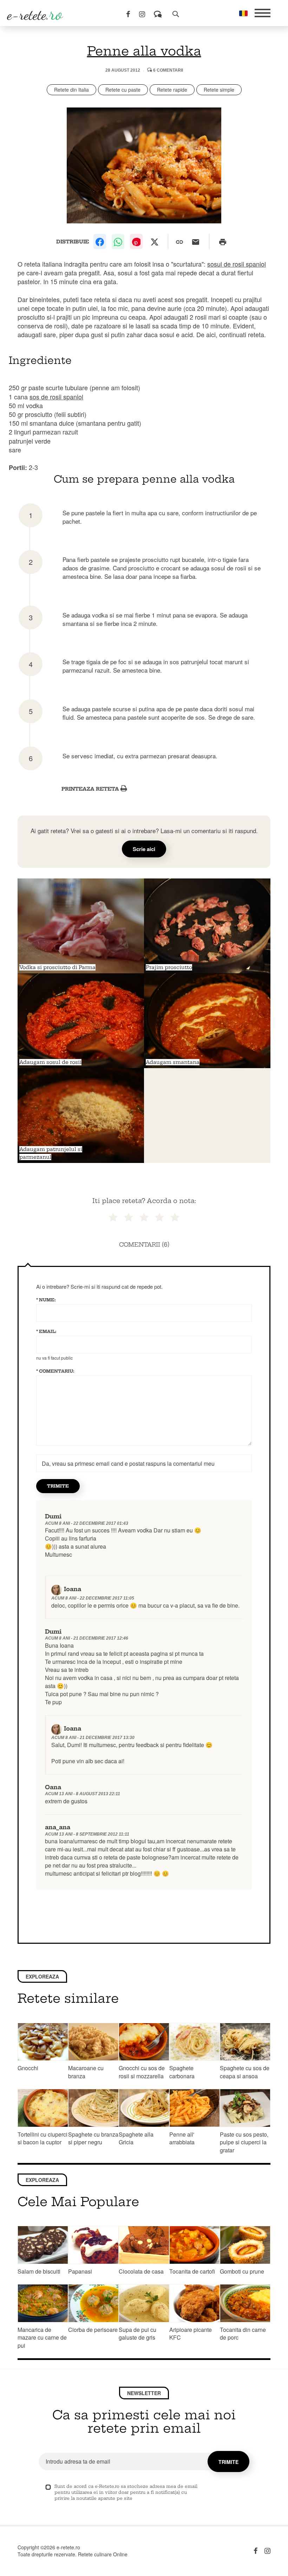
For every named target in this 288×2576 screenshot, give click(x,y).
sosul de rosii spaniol (237, 264)
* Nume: (46, 1300)
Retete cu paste (123, 90)
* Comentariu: (55, 1371)
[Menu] (263, 13)
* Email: (46, 1331)
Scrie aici (144, 849)
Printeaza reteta (91, 789)
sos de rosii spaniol (56, 397)
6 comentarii (168, 70)
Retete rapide (172, 90)
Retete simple (219, 90)
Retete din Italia (71, 90)
